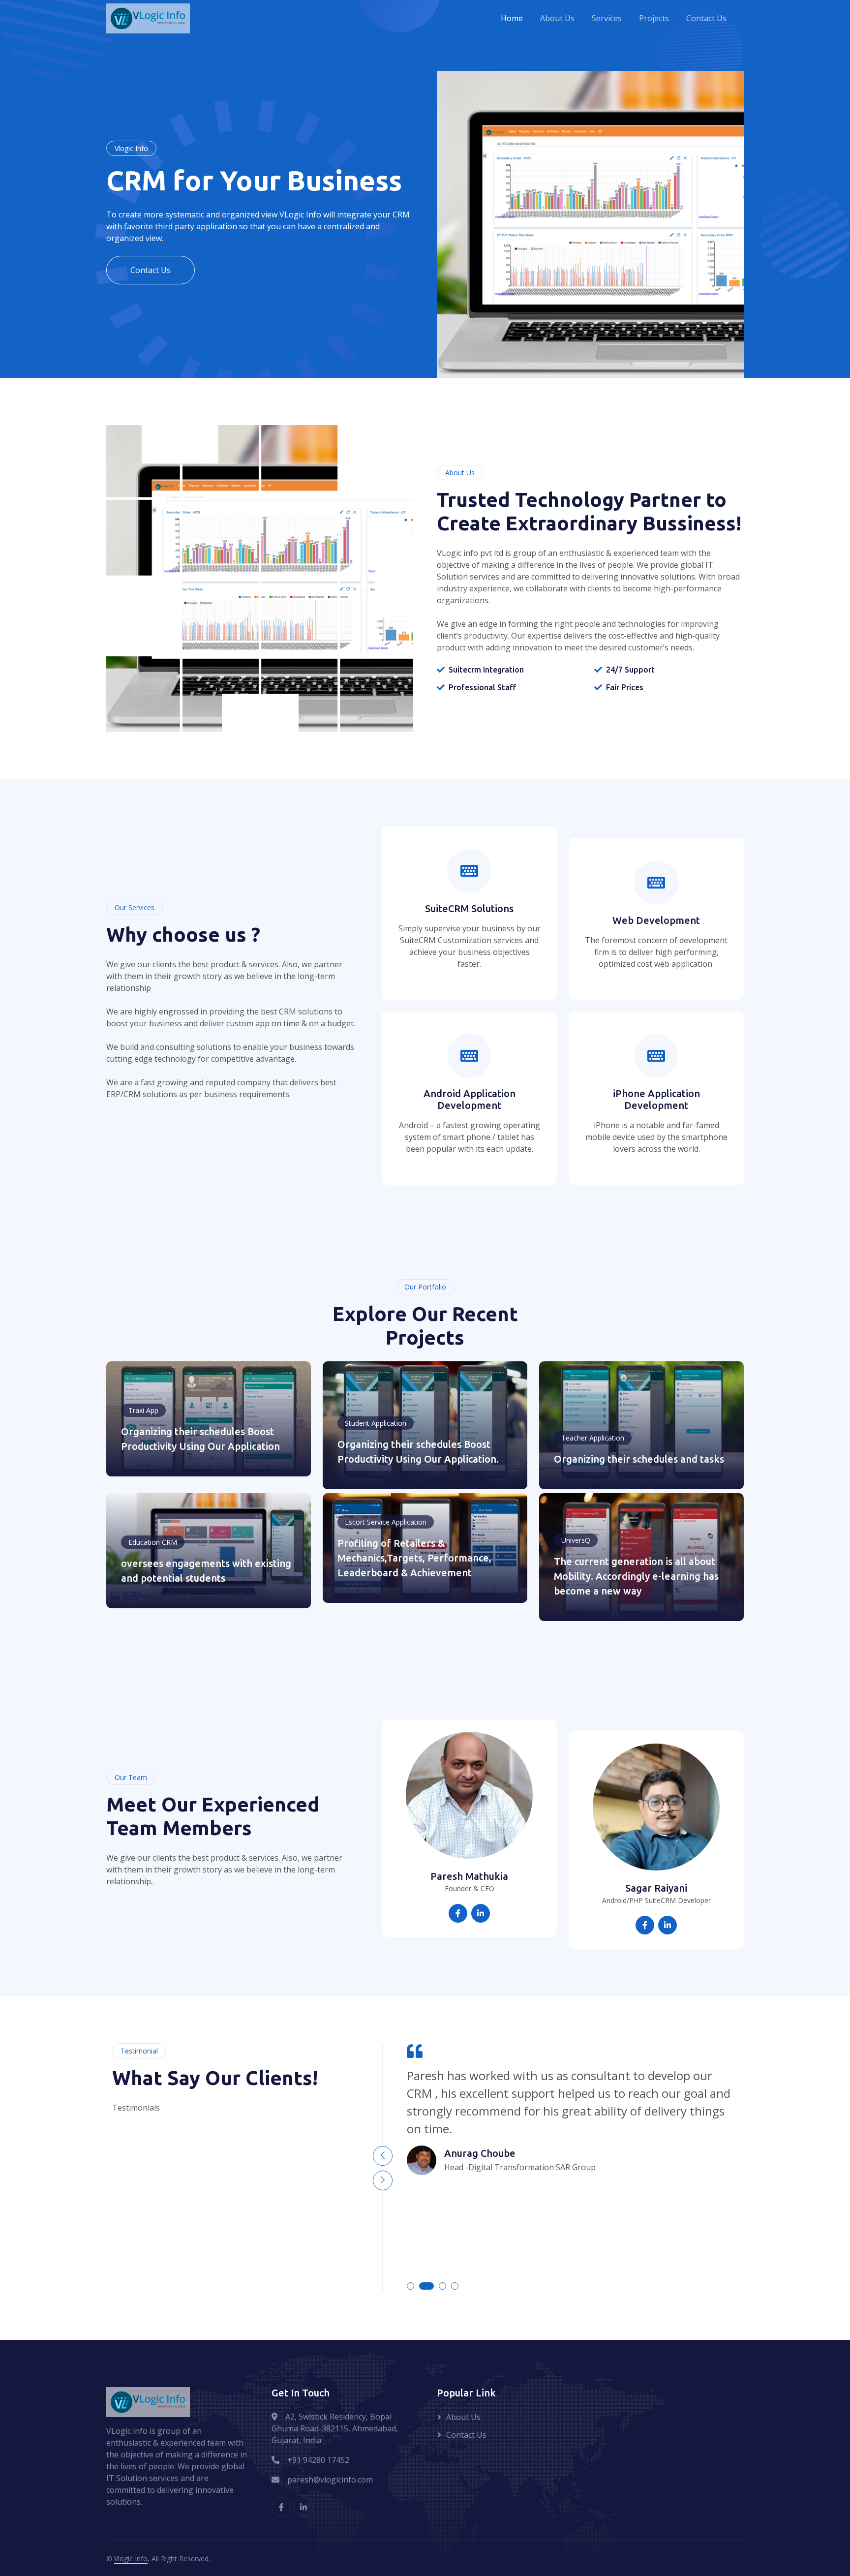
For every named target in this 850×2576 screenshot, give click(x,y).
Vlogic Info (131, 2559)
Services (607, 19)
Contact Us (706, 19)
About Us (557, 19)
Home (512, 19)
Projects (654, 19)
